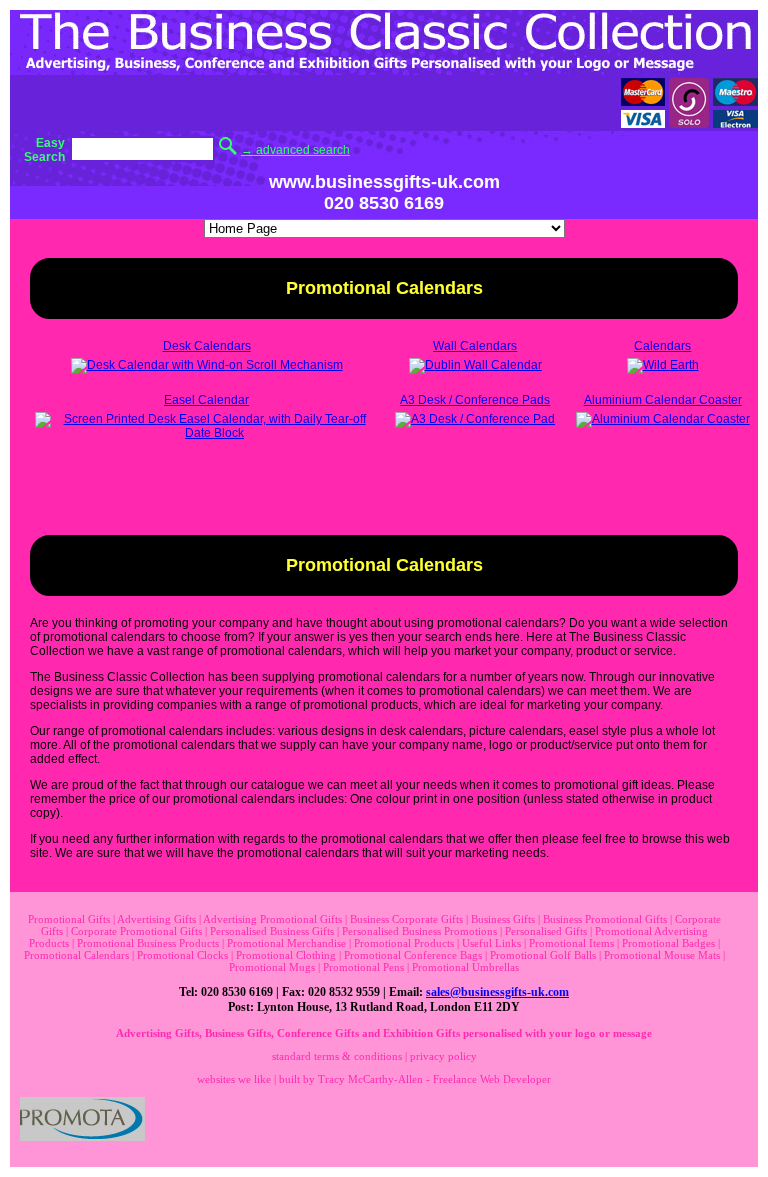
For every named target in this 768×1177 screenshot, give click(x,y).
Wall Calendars (475, 346)
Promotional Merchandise (286, 943)
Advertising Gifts (156, 919)
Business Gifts (503, 919)
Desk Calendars (207, 346)
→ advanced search (295, 150)
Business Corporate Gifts (406, 919)
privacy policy (443, 1056)
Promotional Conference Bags (413, 955)
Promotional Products (404, 943)
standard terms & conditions (337, 1056)
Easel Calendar (206, 400)
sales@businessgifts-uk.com (497, 992)
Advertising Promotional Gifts (272, 919)
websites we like (234, 1079)
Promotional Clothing (286, 955)
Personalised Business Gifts (272, 931)
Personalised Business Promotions (419, 931)
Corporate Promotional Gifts (136, 931)
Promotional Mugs (272, 967)
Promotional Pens (363, 967)
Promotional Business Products (148, 943)
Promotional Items (571, 943)
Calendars (662, 346)
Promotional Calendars (76, 955)
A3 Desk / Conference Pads (475, 400)
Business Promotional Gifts (605, 919)
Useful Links (491, 943)
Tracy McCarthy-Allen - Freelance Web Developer (434, 1079)
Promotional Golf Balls (543, 955)
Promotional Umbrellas (465, 967)
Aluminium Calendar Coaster (663, 400)
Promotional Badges (668, 943)
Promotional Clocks (182, 955)
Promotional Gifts (69, 919)
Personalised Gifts (546, 931)
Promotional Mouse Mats (662, 955)
